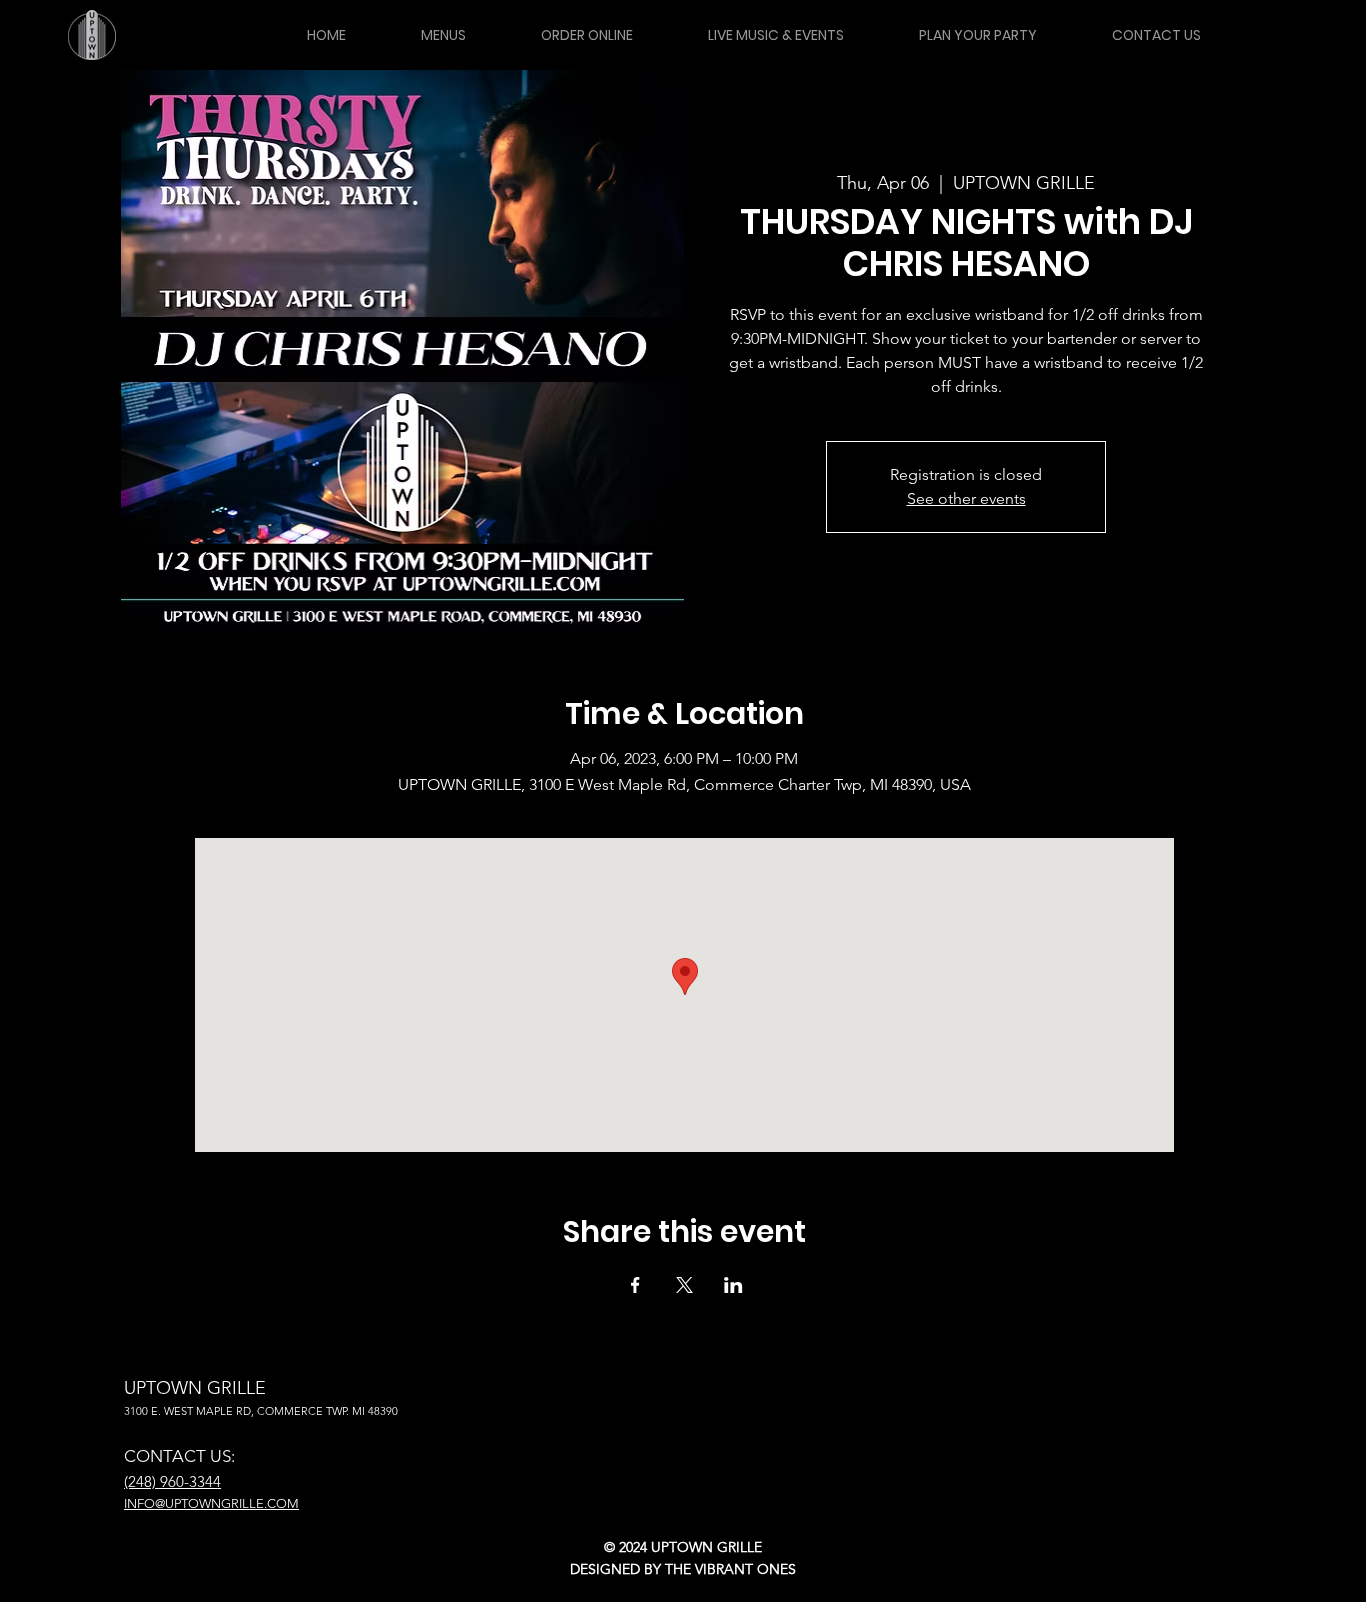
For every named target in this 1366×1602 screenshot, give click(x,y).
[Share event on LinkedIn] (733, 1285)
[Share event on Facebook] (635, 1285)
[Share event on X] (684, 1285)
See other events (966, 498)
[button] (443, 35)
